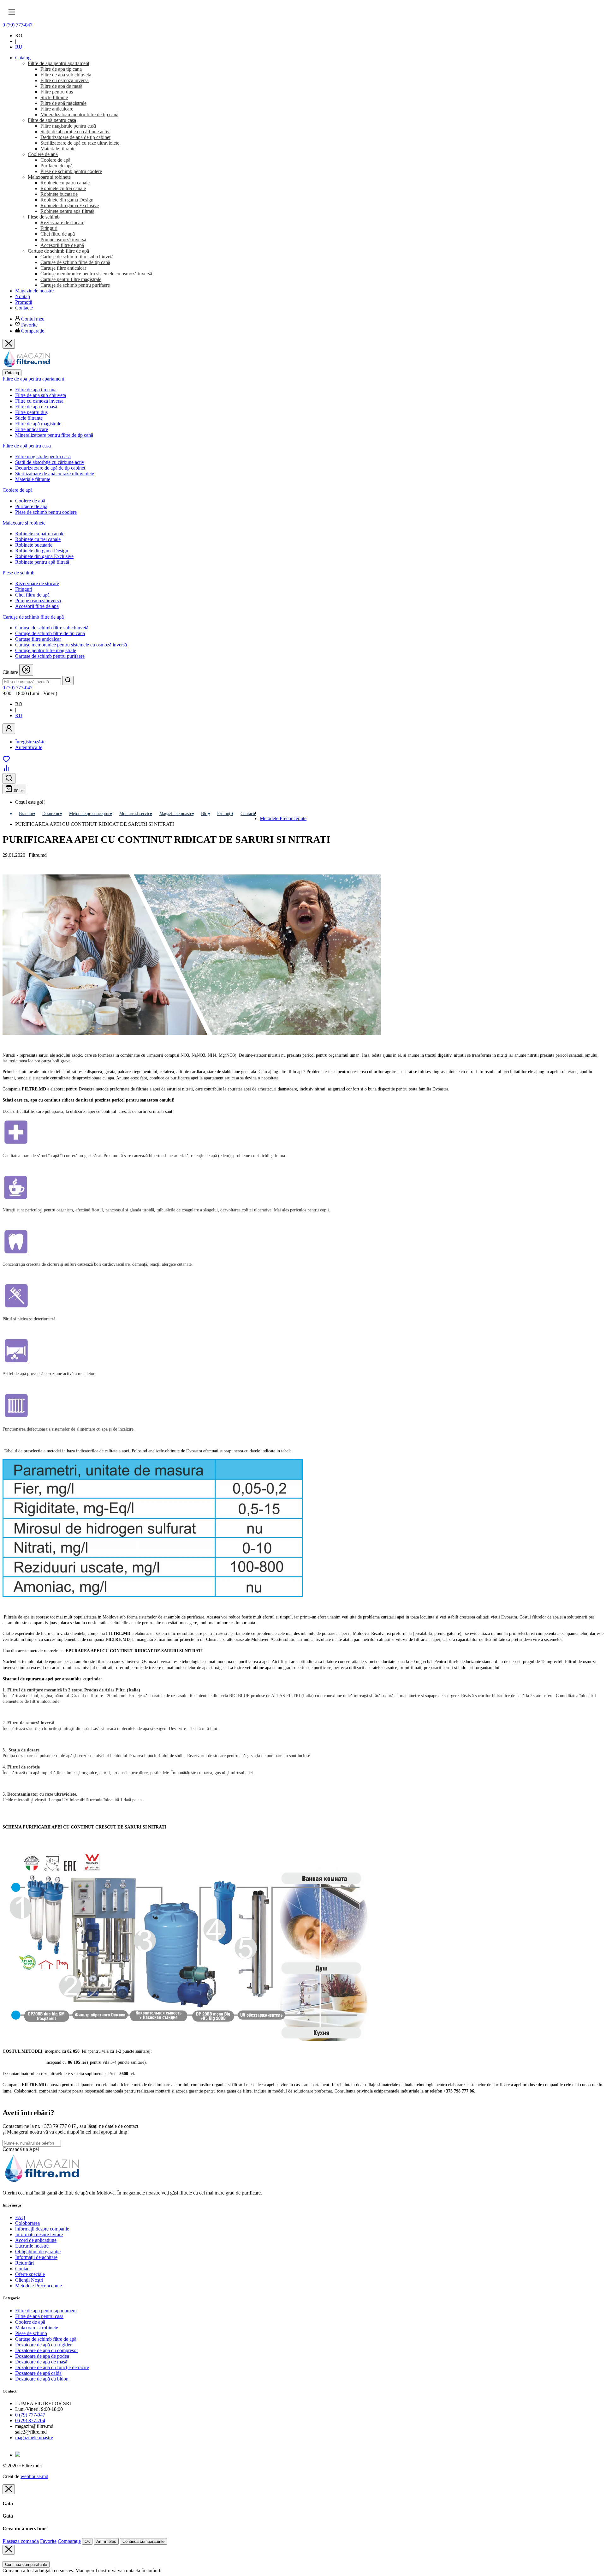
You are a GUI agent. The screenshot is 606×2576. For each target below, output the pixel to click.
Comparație (33, 331)
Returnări (24, 2263)
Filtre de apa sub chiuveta (41, 395)
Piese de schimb (18, 573)
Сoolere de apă (30, 501)
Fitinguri (24, 589)
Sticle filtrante (29, 418)
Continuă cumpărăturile (143, 2541)
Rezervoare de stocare (37, 583)
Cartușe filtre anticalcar (38, 639)
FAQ (20, 2217)
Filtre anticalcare (32, 429)
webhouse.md (34, 2476)
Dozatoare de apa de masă (41, 2362)
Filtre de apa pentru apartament (33, 379)
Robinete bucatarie (34, 545)
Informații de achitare (36, 2257)
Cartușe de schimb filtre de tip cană (50, 633)
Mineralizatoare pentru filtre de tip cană (54, 435)
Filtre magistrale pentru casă (43, 456)
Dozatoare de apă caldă (38, 2373)
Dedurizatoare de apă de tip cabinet (50, 468)
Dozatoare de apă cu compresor (47, 2350)
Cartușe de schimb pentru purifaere (50, 656)
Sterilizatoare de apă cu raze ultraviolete (55, 474)
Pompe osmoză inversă (38, 600)
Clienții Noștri (29, 2280)
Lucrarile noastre (32, 2246)
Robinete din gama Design (42, 551)
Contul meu (33, 319)
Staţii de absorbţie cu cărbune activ (50, 462)
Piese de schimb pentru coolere (46, 512)
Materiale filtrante (33, 479)
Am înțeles (106, 2541)
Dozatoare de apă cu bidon (42, 2379)
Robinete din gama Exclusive (44, 556)
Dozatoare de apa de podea (42, 2356)
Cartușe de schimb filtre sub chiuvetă (52, 628)
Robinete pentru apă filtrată (42, 562)
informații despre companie (42, 2229)
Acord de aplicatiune (36, 2240)
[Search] (68, 680)
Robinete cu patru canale (40, 534)
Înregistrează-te (30, 742)
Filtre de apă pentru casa (27, 446)
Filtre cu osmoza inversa (39, 401)
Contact (23, 2269)
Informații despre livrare (39, 2234)
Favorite (29, 325)
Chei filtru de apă (32, 595)
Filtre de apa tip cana (36, 390)
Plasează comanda (21, 2541)
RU (19, 47)
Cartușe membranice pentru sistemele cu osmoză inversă (71, 645)
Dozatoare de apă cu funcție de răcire (52, 2367)
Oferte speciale (30, 2274)
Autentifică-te (29, 747)
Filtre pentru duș (31, 412)
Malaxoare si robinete (24, 523)
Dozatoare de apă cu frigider (43, 2345)
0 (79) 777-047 (18, 25)
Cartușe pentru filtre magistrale (46, 650)
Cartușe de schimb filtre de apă (33, 617)
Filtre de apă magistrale (38, 424)
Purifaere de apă (31, 506)
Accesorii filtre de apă (37, 606)
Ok (87, 2541)
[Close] (9, 2489)
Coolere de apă (18, 490)
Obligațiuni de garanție (38, 2252)
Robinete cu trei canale (38, 539)
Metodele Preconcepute (283, 818)
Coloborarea (27, 2223)
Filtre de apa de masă (36, 407)
